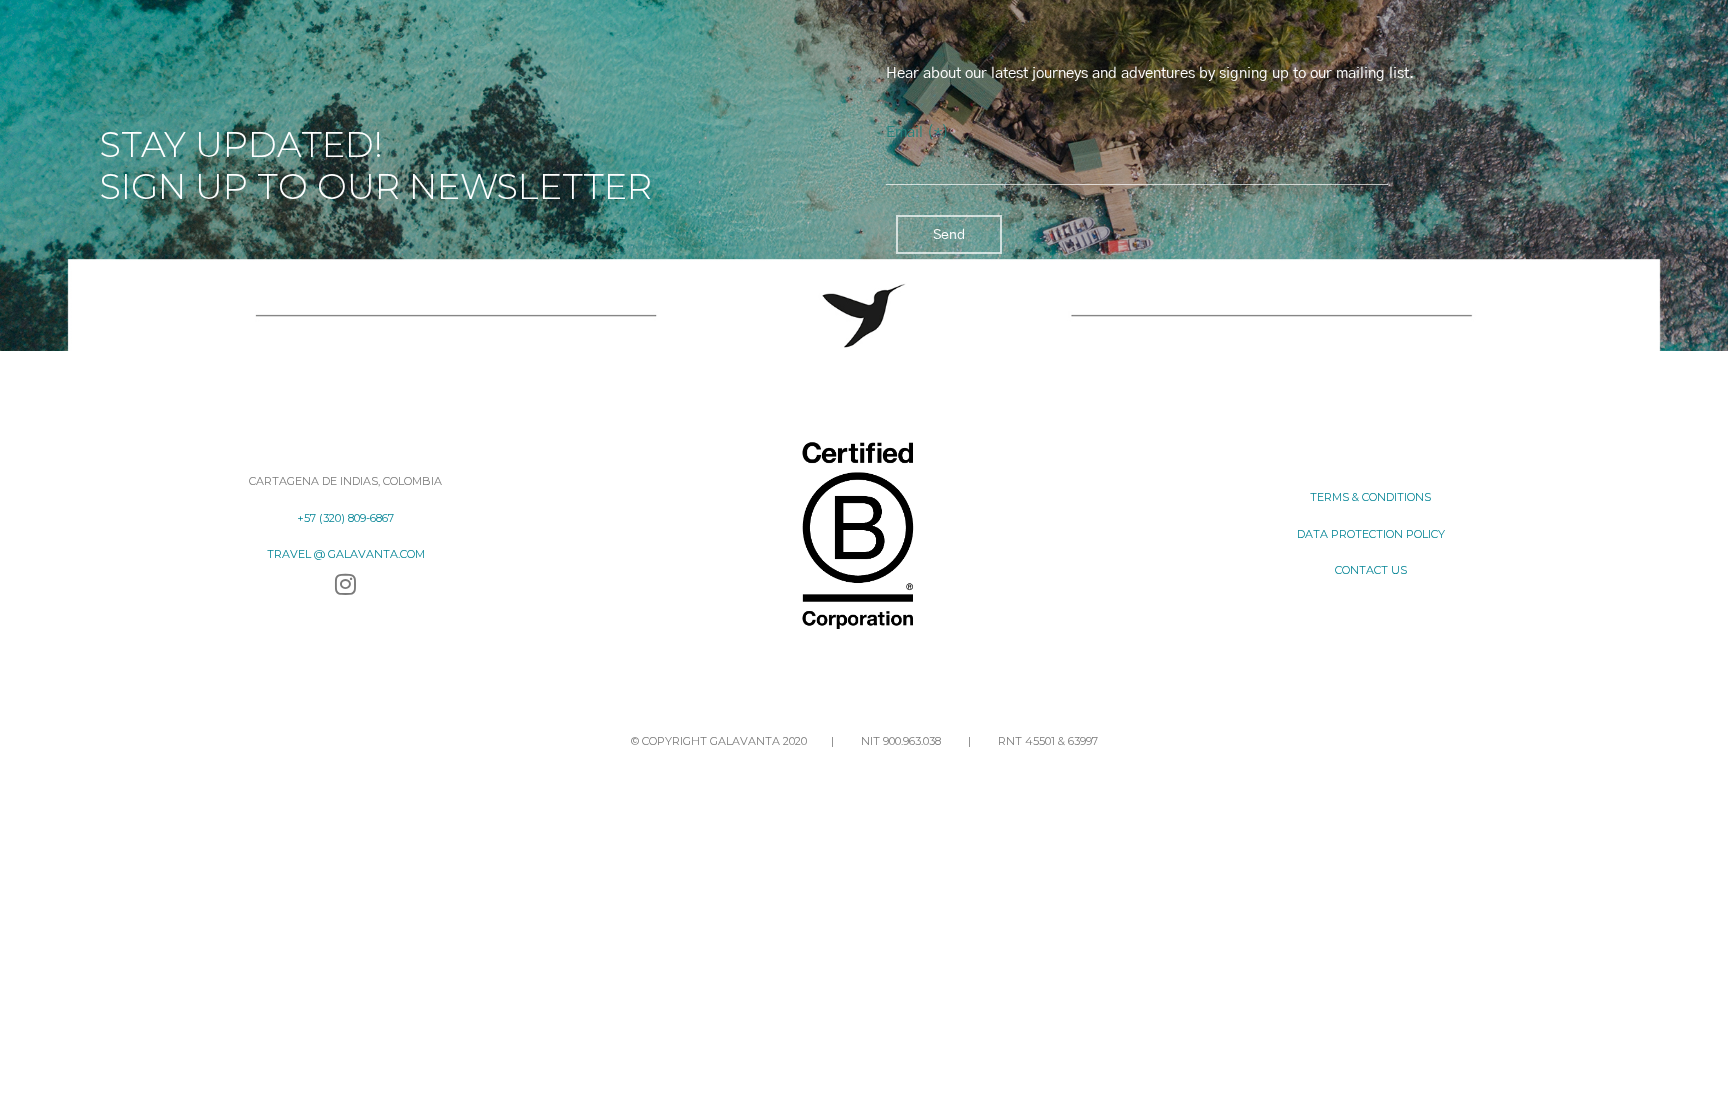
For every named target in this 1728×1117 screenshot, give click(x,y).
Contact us (1371, 570)
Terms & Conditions (1370, 497)
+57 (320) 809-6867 (345, 518)
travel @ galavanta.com (346, 554)
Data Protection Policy (1371, 534)
